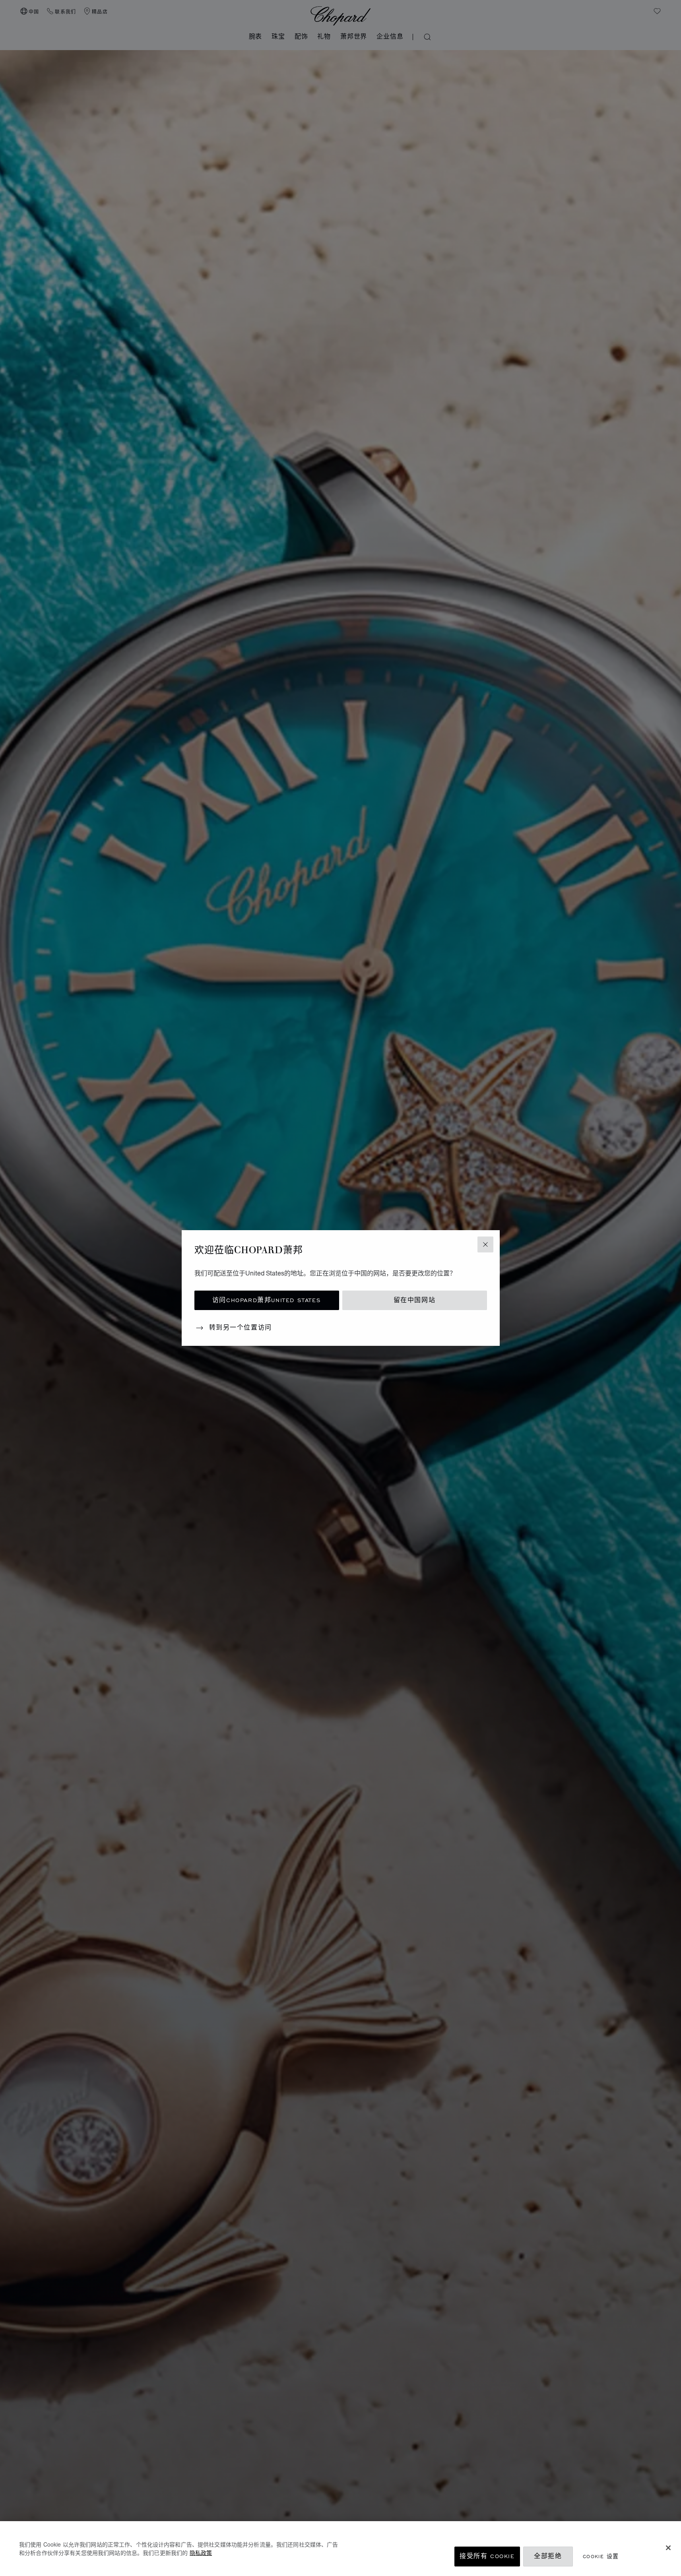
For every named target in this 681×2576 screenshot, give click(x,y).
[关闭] (668, 2548)
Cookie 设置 (601, 2556)
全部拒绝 (548, 2556)
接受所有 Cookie (487, 2556)
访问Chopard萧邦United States (267, 1300)
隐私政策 (201, 2553)
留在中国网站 (415, 1300)
